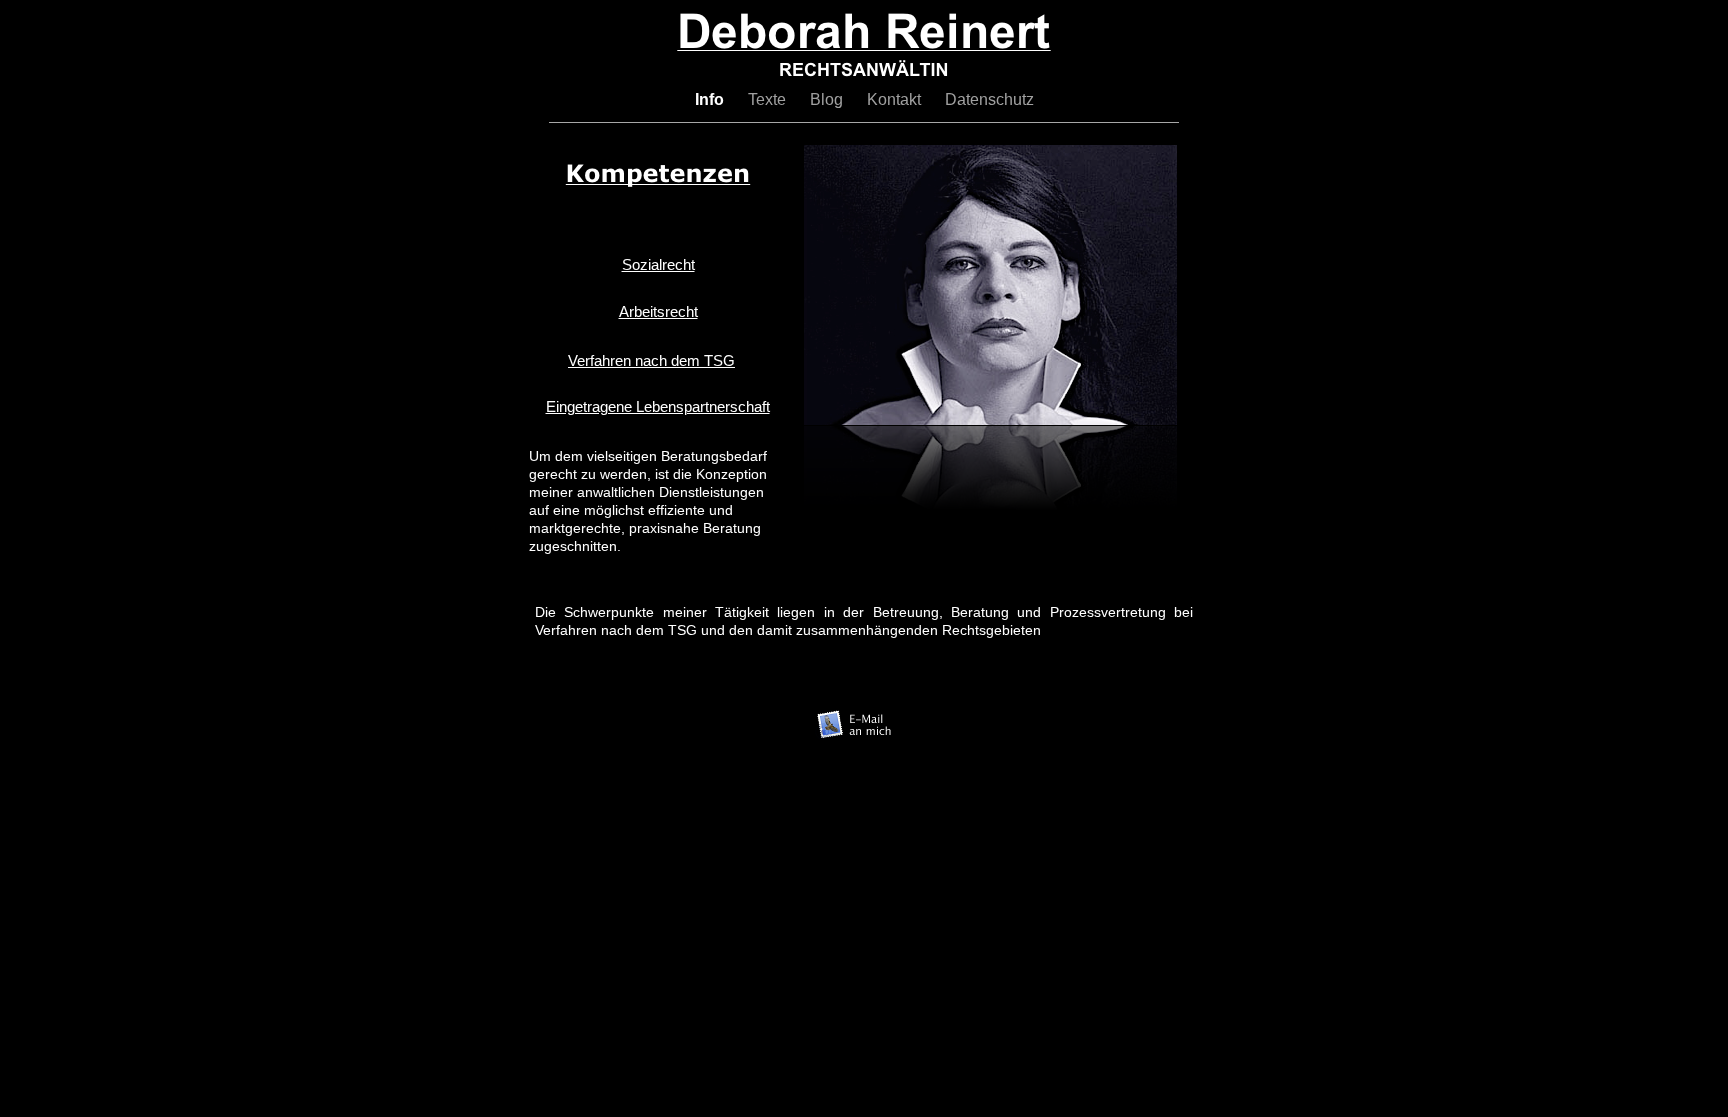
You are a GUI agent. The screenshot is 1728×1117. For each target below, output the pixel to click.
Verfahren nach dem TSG (651, 360)
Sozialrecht (658, 264)
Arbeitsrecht (658, 311)
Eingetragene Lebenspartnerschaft (658, 406)
